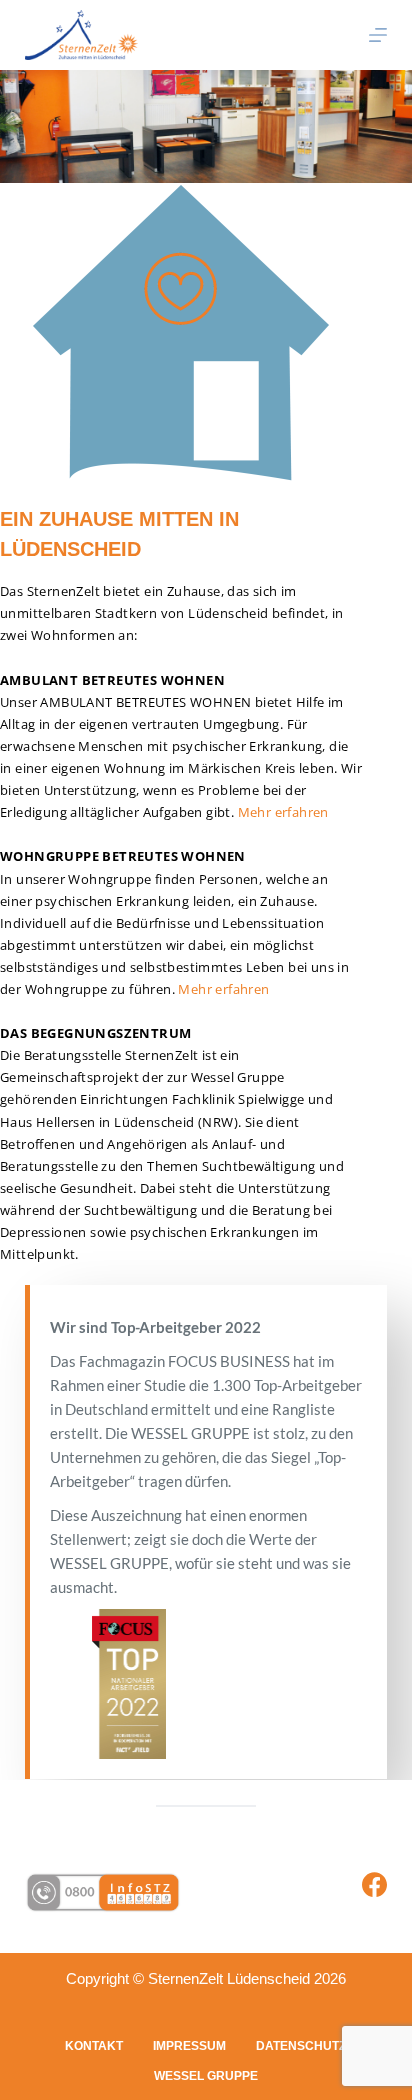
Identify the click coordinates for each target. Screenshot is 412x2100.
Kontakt (94, 2046)
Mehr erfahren (283, 812)
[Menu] (378, 35)
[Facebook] (374, 1884)
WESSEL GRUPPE (206, 2076)
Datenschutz (301, 2046)
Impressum (189, 2046)
